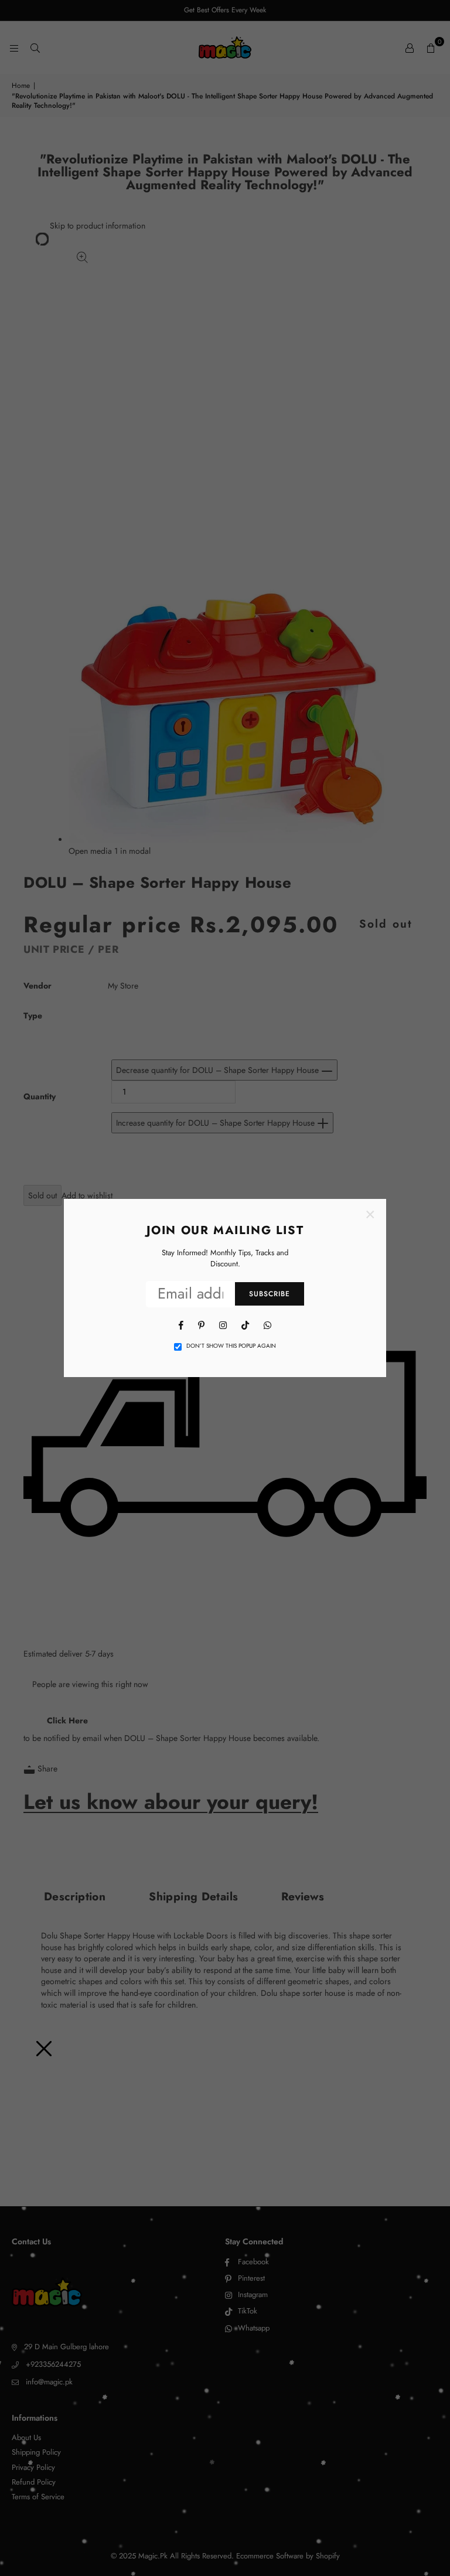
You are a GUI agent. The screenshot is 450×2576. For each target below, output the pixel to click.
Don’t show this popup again (231, 1346)
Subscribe (270, 1294)
